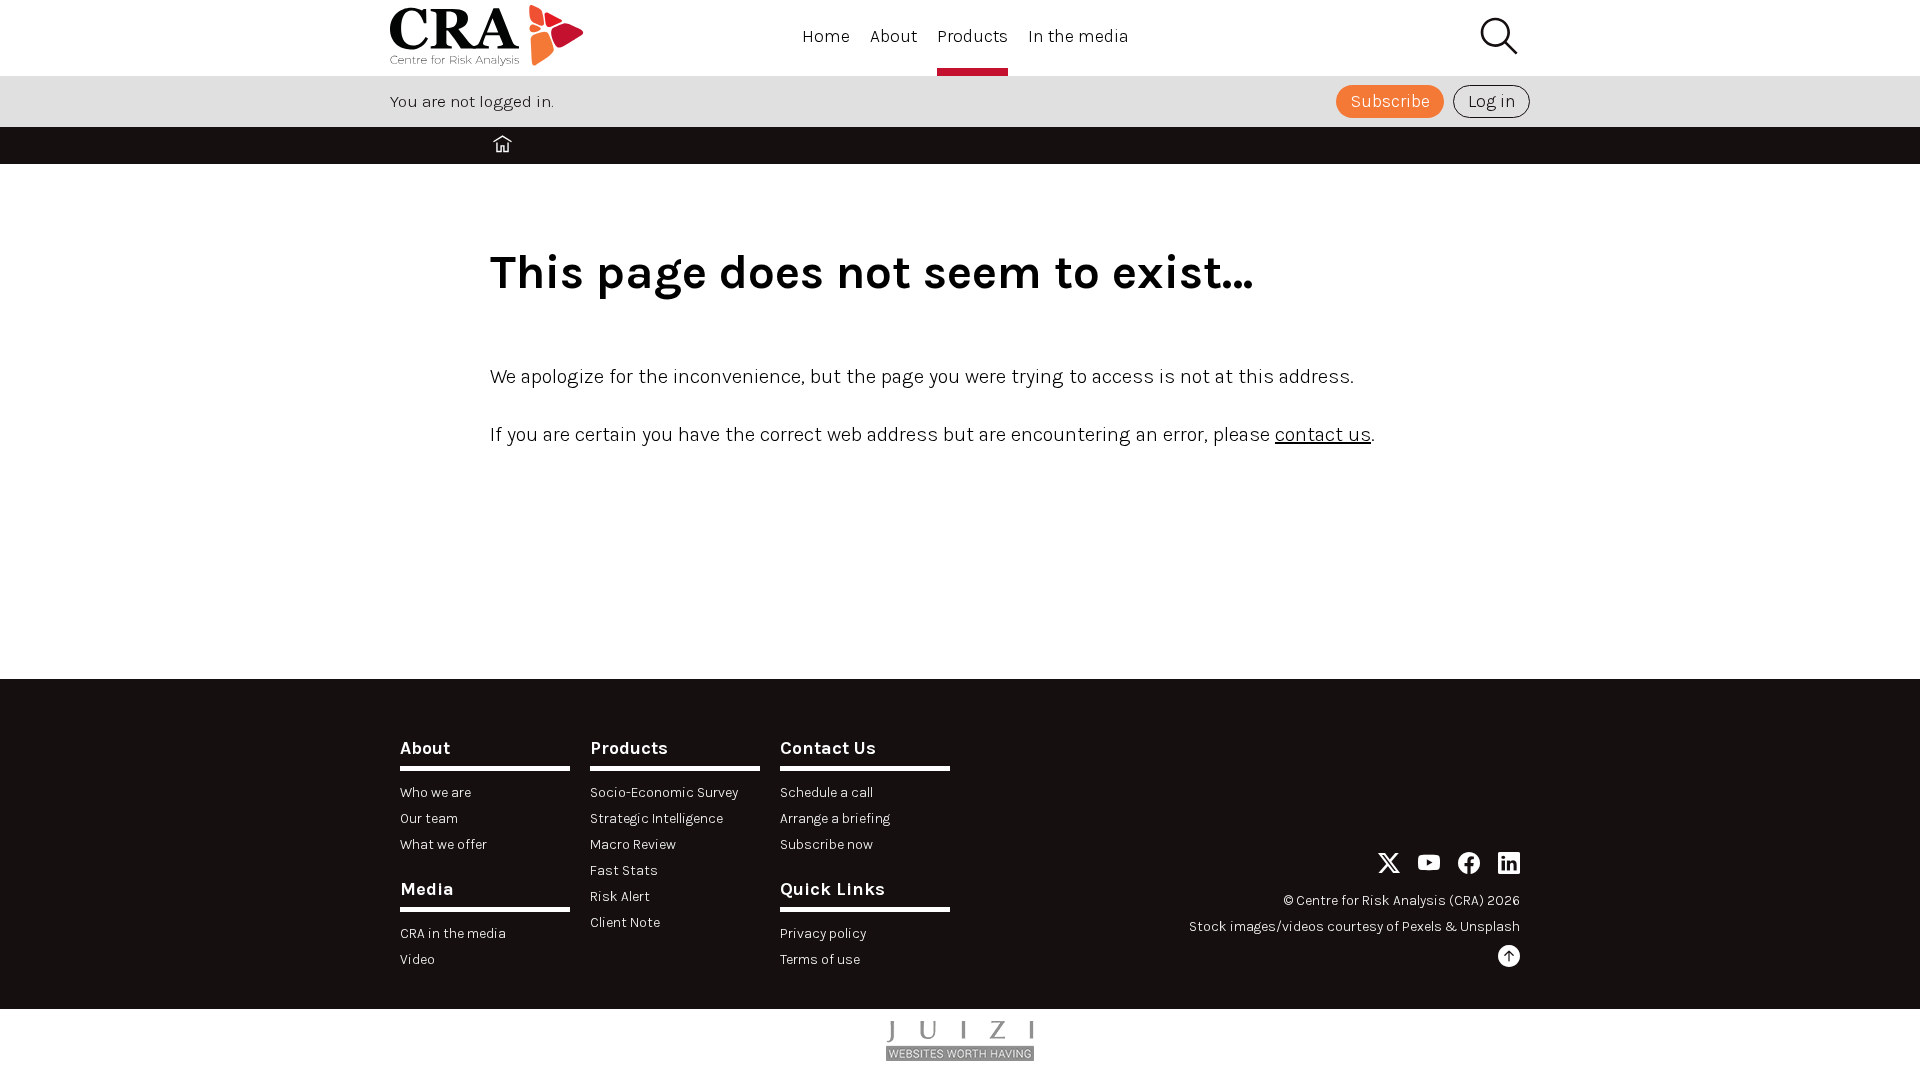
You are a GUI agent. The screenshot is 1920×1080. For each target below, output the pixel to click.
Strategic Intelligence (656, 818)
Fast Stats (624, 870)
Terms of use (820, 959)
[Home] (490, 38)
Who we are (435, 792)
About (893, 36)
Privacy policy (823, 933)
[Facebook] (1469, 866)
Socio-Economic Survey (664, 792)
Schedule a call (826, 792)
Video (417, 959)
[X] (1389, 866)
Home (826, 36)
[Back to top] (1509, 959)
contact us (1323, 434)
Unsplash (1490, 926)
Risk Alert (620, 896)
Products (972, 36)
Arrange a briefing (835, 818)
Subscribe (1390, 101)
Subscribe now (826, 844)
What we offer (443, 844)
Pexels (1422, 926)
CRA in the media (453, 933)
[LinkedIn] (1509, 866)
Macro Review (633, 844)
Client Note (625, 922)
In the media (1078, 36)
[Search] (1498, 37)
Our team (429, 818)
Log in (1492, 101)
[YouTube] (1429, 866)
